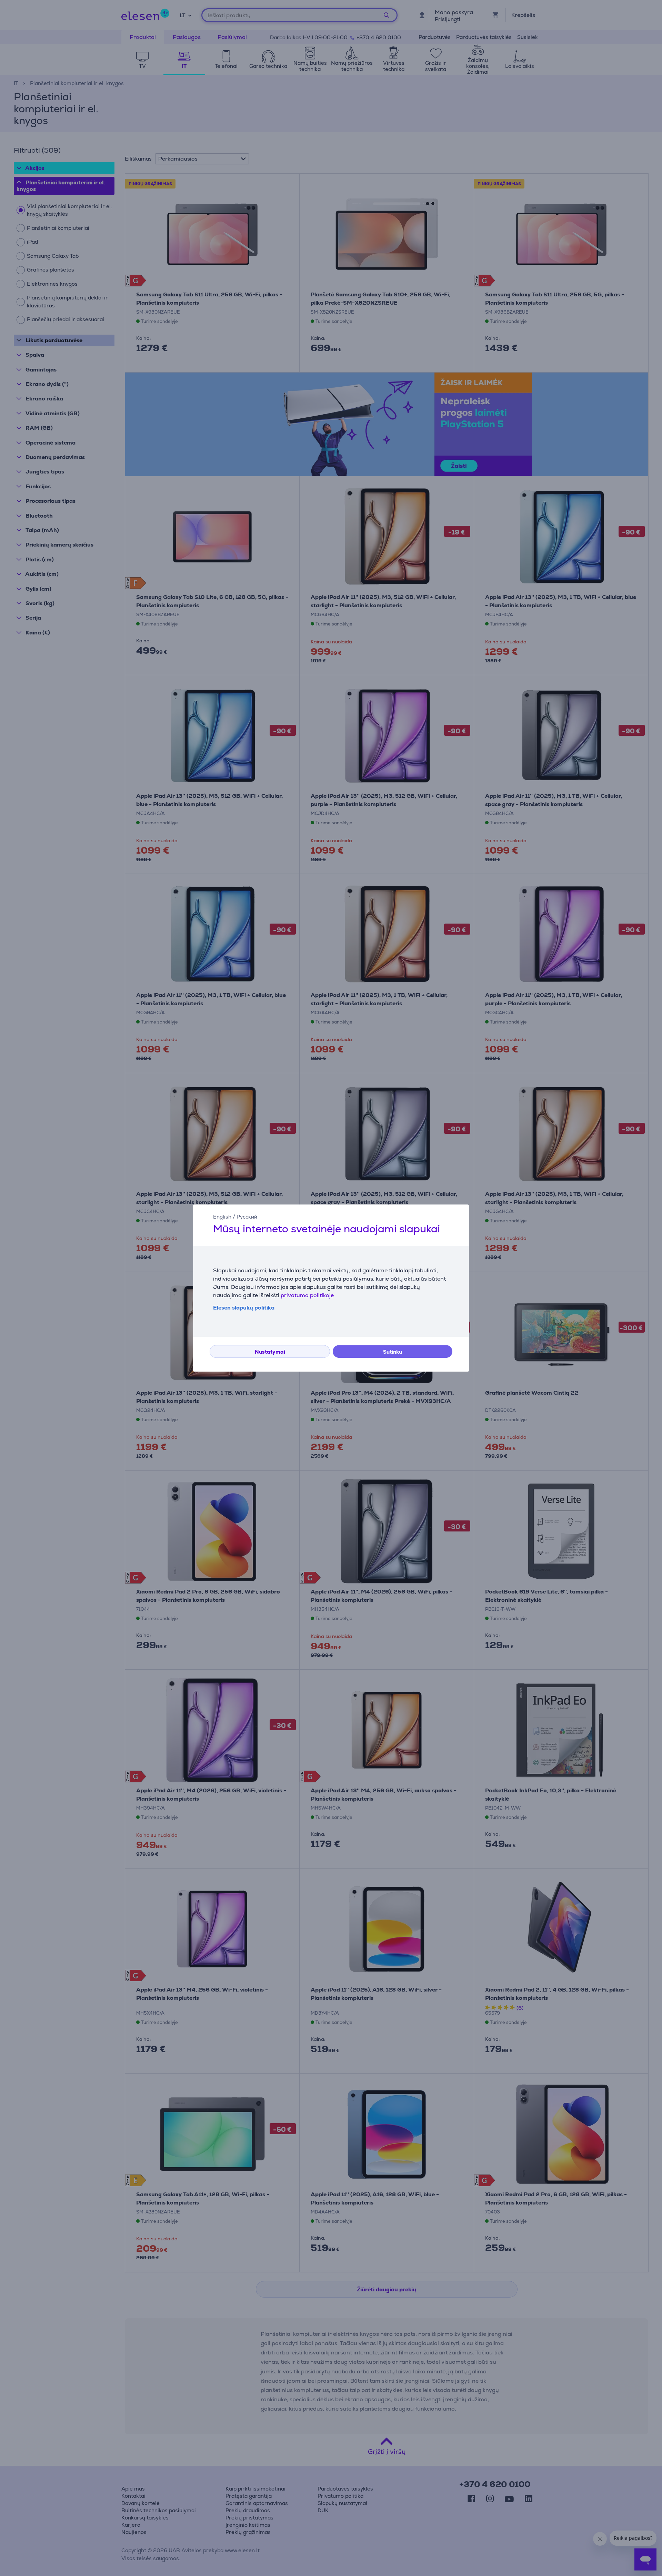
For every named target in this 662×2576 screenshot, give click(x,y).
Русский (247, 1217)
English (222, 1217)
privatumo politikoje (307, 1295)
